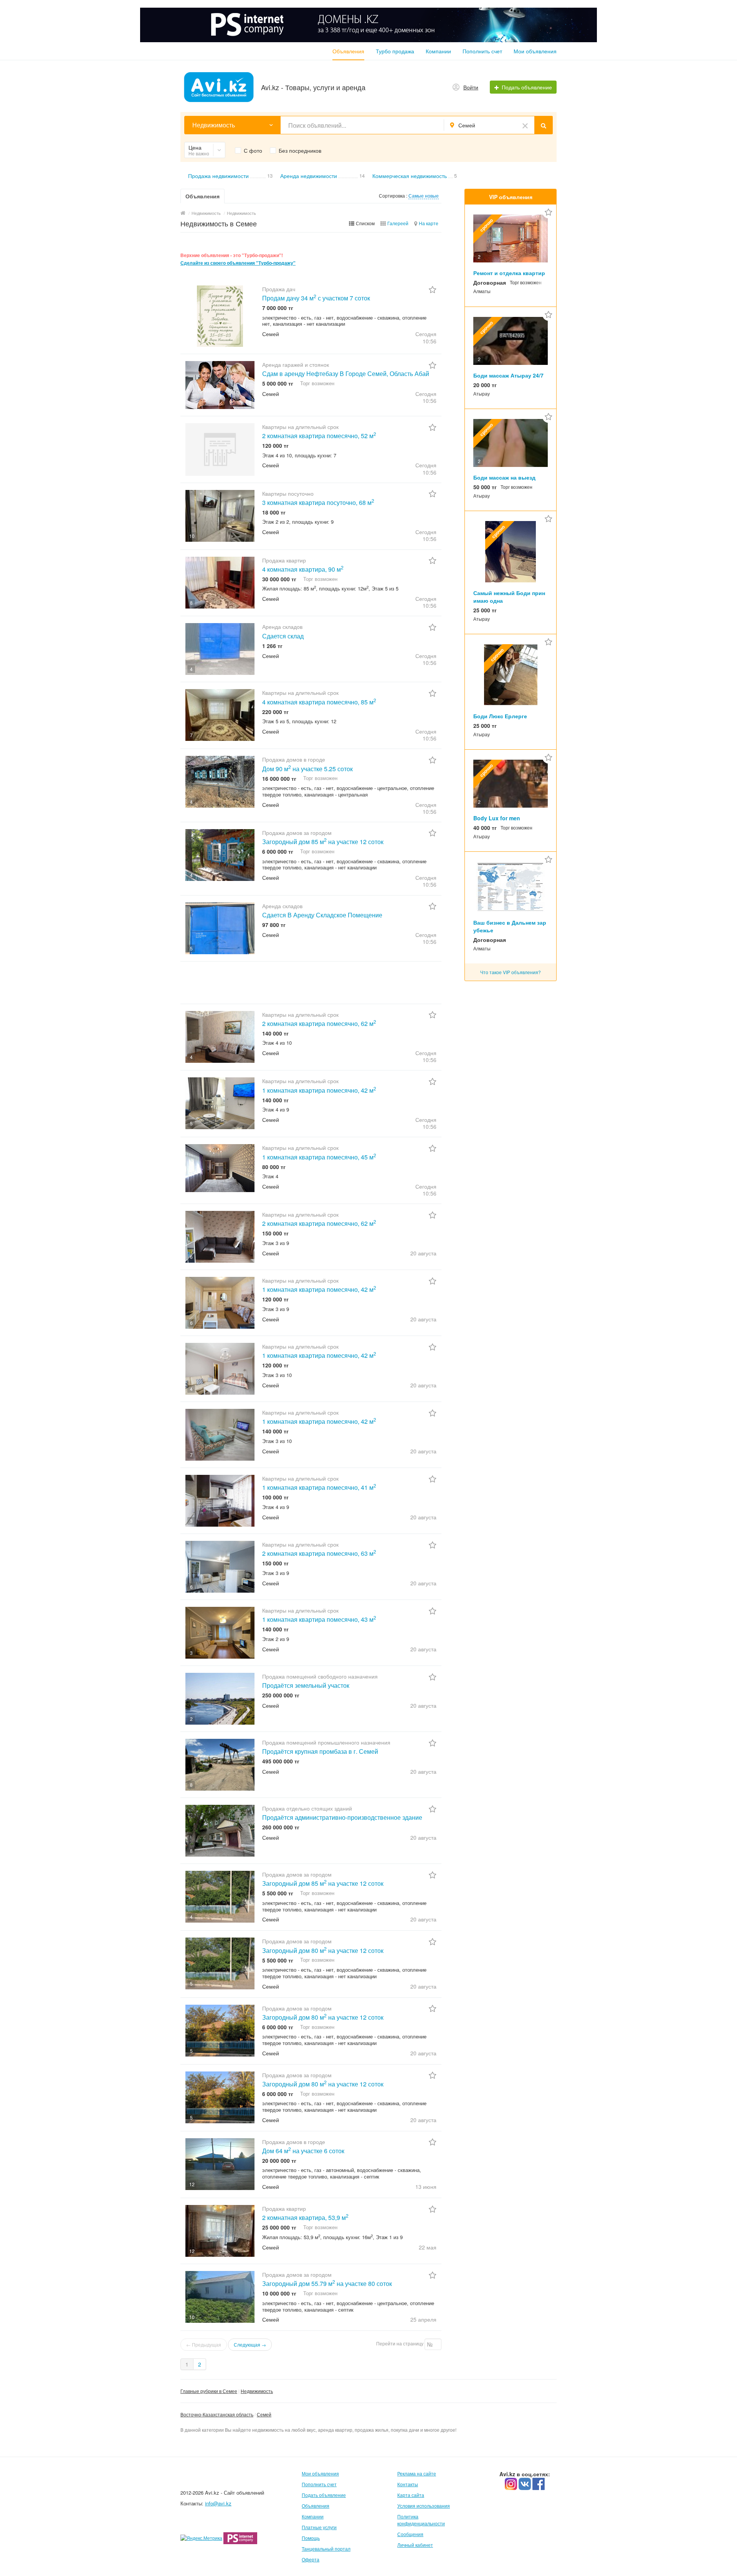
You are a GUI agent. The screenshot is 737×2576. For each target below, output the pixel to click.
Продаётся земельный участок (306, 1685)
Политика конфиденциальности (421, 2520)
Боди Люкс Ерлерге (500, 716)
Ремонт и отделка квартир (509, 273)
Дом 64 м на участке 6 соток (303, 2151)
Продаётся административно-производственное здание (342, 1817)
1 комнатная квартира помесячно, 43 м (319, 1619)
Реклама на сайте (417, 2473)
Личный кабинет (415, 2545)
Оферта (311, 2559)
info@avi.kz (218, 2503)
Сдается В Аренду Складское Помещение (322, 915)
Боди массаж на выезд (504, 477)
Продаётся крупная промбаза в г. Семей (320, 1751)
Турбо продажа (395, 51)
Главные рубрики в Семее (209, 2391)
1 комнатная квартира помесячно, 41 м (319, 1487)
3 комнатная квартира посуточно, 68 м (318, 502)
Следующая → (250, 2344)
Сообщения (410, 2534)
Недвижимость (257, 2391)
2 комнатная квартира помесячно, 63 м (319, 1553)
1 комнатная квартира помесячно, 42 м (319, 1090)
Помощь (311, 2538)
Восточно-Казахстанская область (217, 2414)
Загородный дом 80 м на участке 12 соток (323, 1950)
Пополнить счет (482, 51)
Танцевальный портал (326, 2549)
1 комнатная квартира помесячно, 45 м (319, 1157)
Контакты (408, 2484)
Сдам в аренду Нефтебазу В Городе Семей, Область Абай (346, 374)
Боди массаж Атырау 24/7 (508, 375)
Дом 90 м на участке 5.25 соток (307, 769)
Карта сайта (411, 2495)
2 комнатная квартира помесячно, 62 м (319, 1023)
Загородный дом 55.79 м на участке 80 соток (327, 2283)
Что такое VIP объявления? (511, 972)
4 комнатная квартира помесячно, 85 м (319, 702)
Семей (264, 2414)
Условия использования (424, 2506)
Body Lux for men (497, 818)
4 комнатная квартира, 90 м (303, 569)
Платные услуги (319, 2527)
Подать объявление (324, 2495)
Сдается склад (283, 636)
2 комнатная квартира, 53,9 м (305, 2217)
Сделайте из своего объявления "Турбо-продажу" (238, 263)
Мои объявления (535, 51)
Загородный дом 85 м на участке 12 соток (323, 842)
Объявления (348, 51)
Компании (438, 51)
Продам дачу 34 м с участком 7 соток (316, 298)
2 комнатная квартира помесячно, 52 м (319, 436)
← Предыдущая (204, 2344)
